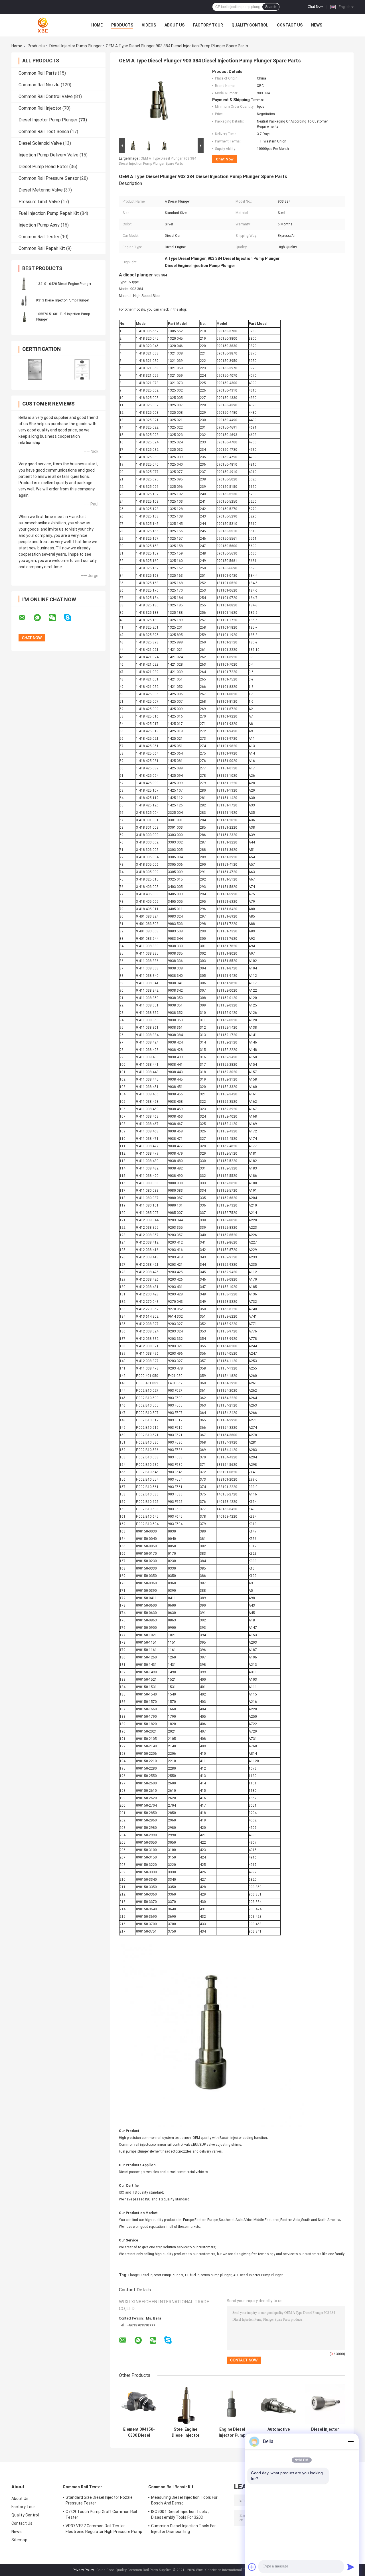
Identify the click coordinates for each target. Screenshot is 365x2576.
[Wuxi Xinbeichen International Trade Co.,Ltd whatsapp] (41, 618)
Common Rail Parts (38, 73)
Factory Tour (208, 25)
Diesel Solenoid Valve (40, 143)
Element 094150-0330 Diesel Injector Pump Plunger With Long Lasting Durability (139, 2432)
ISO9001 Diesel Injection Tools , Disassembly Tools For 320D (180, 2514)
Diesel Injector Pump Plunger (76, 46)
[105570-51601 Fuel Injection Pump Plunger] (24, 317)
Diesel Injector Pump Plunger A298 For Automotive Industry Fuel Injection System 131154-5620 (325, 2432)
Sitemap (19, 2540)
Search (271, 7)
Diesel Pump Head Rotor (43, 167)
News (317, 25)
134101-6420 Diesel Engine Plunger (64, 284)
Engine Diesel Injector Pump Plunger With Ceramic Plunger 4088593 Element (232, 2432)
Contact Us (290, 25)
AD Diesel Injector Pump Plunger (258, 2275)
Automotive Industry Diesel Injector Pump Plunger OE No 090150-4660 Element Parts (278, 2432)
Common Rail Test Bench (44, 132)
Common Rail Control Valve (46, 96)
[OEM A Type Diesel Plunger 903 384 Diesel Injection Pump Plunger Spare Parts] (159, 103)
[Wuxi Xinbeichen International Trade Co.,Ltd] (43, 25)
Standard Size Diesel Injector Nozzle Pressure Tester (99, 2500)
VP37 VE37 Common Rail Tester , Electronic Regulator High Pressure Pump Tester (104, 2530)
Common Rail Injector (40, 108)
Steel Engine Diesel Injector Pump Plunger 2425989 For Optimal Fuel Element (186, 2432)
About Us (175, 25)
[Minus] (351, 2442)
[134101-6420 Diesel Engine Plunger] (24, 284)
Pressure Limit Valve (39, 202)
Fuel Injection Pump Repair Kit (49, 213)
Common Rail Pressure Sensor (49, 178)
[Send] (351, 2567)
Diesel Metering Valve (41, 190)
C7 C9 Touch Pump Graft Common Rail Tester (101, 2514)
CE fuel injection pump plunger (208, 2275)
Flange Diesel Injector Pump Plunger (156, 2275)
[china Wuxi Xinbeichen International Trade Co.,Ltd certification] (35, 369)
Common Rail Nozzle (39, 85)
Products (122, 25)
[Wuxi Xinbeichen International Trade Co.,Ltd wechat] (56, 618)
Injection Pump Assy (39, 225)
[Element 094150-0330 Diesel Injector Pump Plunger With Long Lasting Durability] (139, 2404)
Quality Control (250, 25)
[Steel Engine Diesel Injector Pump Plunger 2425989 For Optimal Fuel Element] (185, 2404)
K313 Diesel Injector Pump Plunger (63, 300)
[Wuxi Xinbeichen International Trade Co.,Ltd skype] (71, 618)
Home (97, 25)
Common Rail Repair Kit (42, 248)
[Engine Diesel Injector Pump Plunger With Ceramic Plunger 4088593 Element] (232, 2404)
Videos (149, 25)
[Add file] (252, 2567)
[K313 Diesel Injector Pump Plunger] (24, 300)
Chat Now (315, 7)
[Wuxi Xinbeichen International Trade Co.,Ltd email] (26, 618)
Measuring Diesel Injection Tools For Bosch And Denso (184, 2500)
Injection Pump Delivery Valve (48, 155)
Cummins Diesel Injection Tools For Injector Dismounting (183, 2529)
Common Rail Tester (39, 237)
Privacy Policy (83, 2570)
